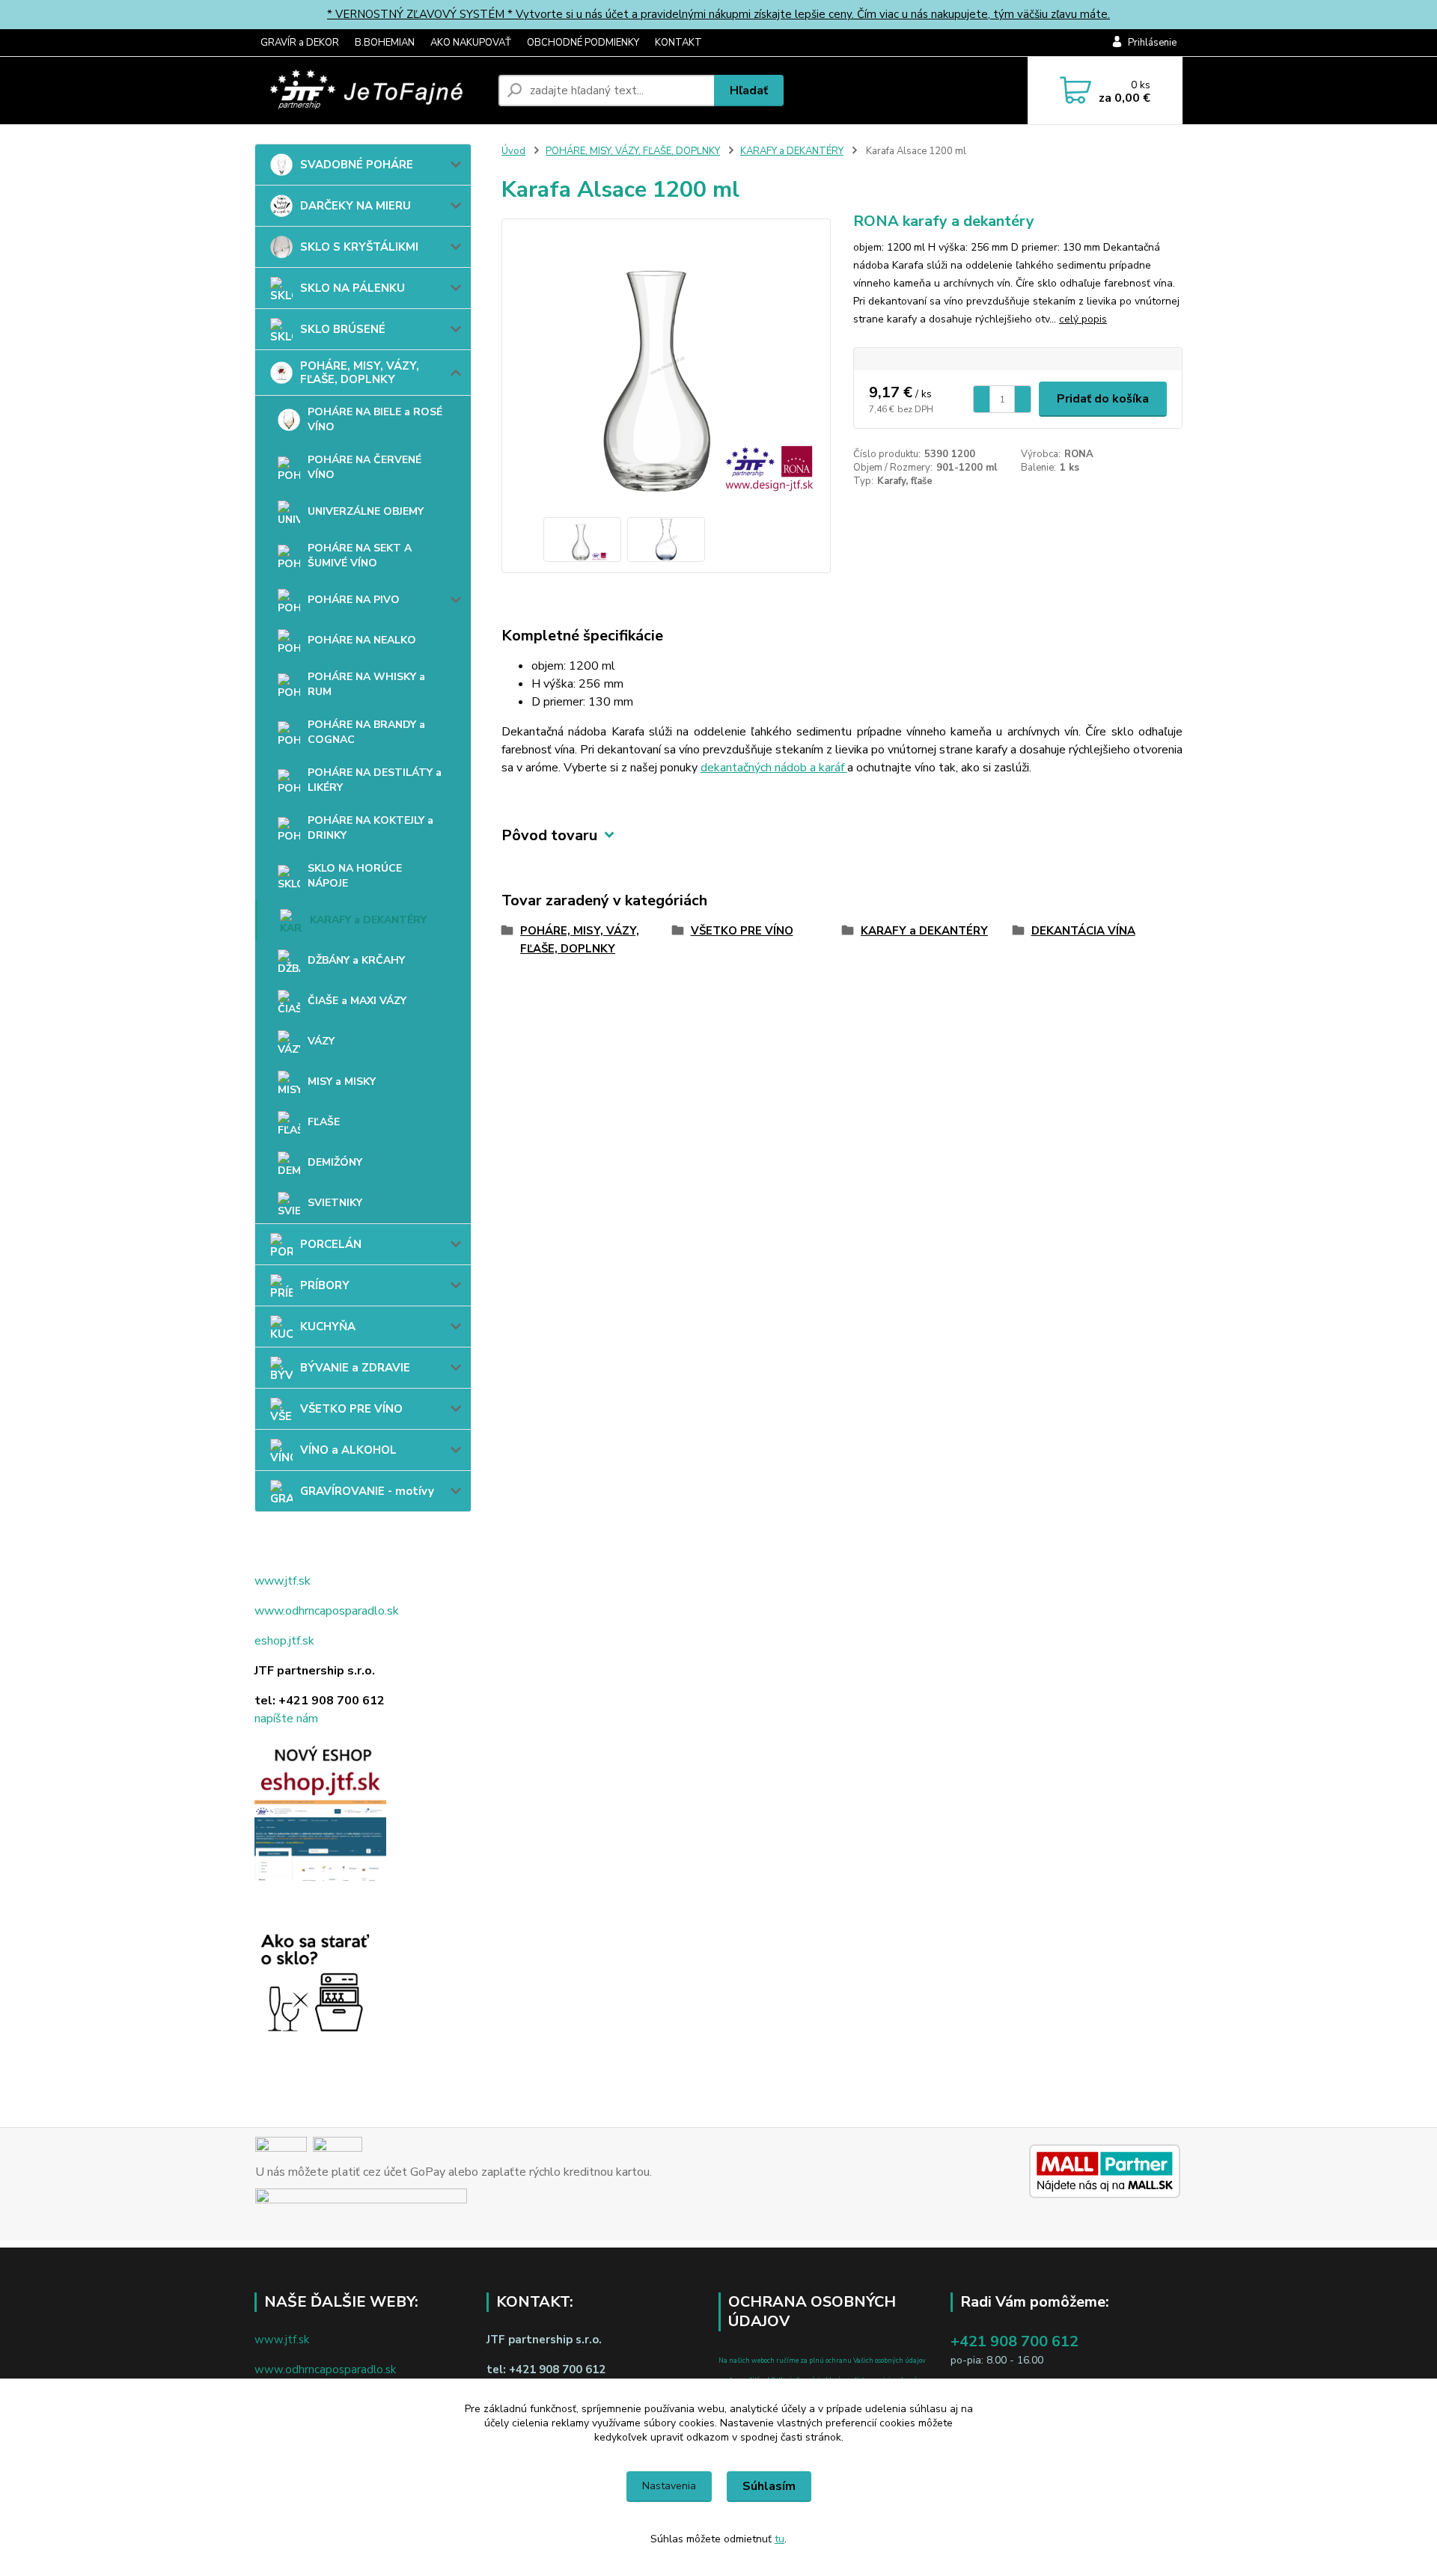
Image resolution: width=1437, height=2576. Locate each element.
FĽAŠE (324, 1122)
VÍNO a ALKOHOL (348, 1450)
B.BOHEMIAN (385, 43)
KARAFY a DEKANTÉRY (368, 920)
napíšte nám (286, 1719)
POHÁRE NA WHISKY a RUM (366, 684)
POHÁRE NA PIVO (354, 600)
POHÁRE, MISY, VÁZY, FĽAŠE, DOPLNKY (360, 373)
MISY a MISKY (342, 1082)
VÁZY (321, 1041)
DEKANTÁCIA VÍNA (1083, 931)
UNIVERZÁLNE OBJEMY (366, 511)
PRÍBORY (325, 1285)
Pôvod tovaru (549, 835)
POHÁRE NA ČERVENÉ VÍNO (364, 467)
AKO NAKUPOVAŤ (471, 43)
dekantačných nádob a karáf (774, 768)
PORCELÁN (331, 1244)
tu (779, 2539)
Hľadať (749, 91)
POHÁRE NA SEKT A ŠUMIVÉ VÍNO (360, 556)
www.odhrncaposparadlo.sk (327, 1611)
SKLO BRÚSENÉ (343, 329)
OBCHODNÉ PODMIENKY (583, 43)
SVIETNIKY (335, 1203)
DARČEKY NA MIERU (356, 206)
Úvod (513, 151)
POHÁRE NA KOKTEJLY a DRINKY (370, 828)
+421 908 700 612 (1015, 2341)
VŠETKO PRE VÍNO (351, 1409)
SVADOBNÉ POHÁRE (357, 165)
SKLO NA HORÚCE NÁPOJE (355, 876)
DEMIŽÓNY (335, 1162)
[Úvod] (370, 91)
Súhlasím (769, 2486)
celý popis (1083, 319)
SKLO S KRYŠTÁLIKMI (359, 247)
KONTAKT (678, 43)
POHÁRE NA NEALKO (362, 640)
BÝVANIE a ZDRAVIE (355, 1368)
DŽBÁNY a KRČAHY (356, 960)
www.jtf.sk (283, 1581)
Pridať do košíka (1103, 399)
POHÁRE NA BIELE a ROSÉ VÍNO (375, 419)
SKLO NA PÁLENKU (353, 288)
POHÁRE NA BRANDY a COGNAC (366, 732)
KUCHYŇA (328, 1327)
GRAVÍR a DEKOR (300, 43)
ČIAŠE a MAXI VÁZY (357, 1001)
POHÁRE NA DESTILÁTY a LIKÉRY (375, 780)
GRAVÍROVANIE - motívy (367, 1491)
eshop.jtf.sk (284, 1641)
